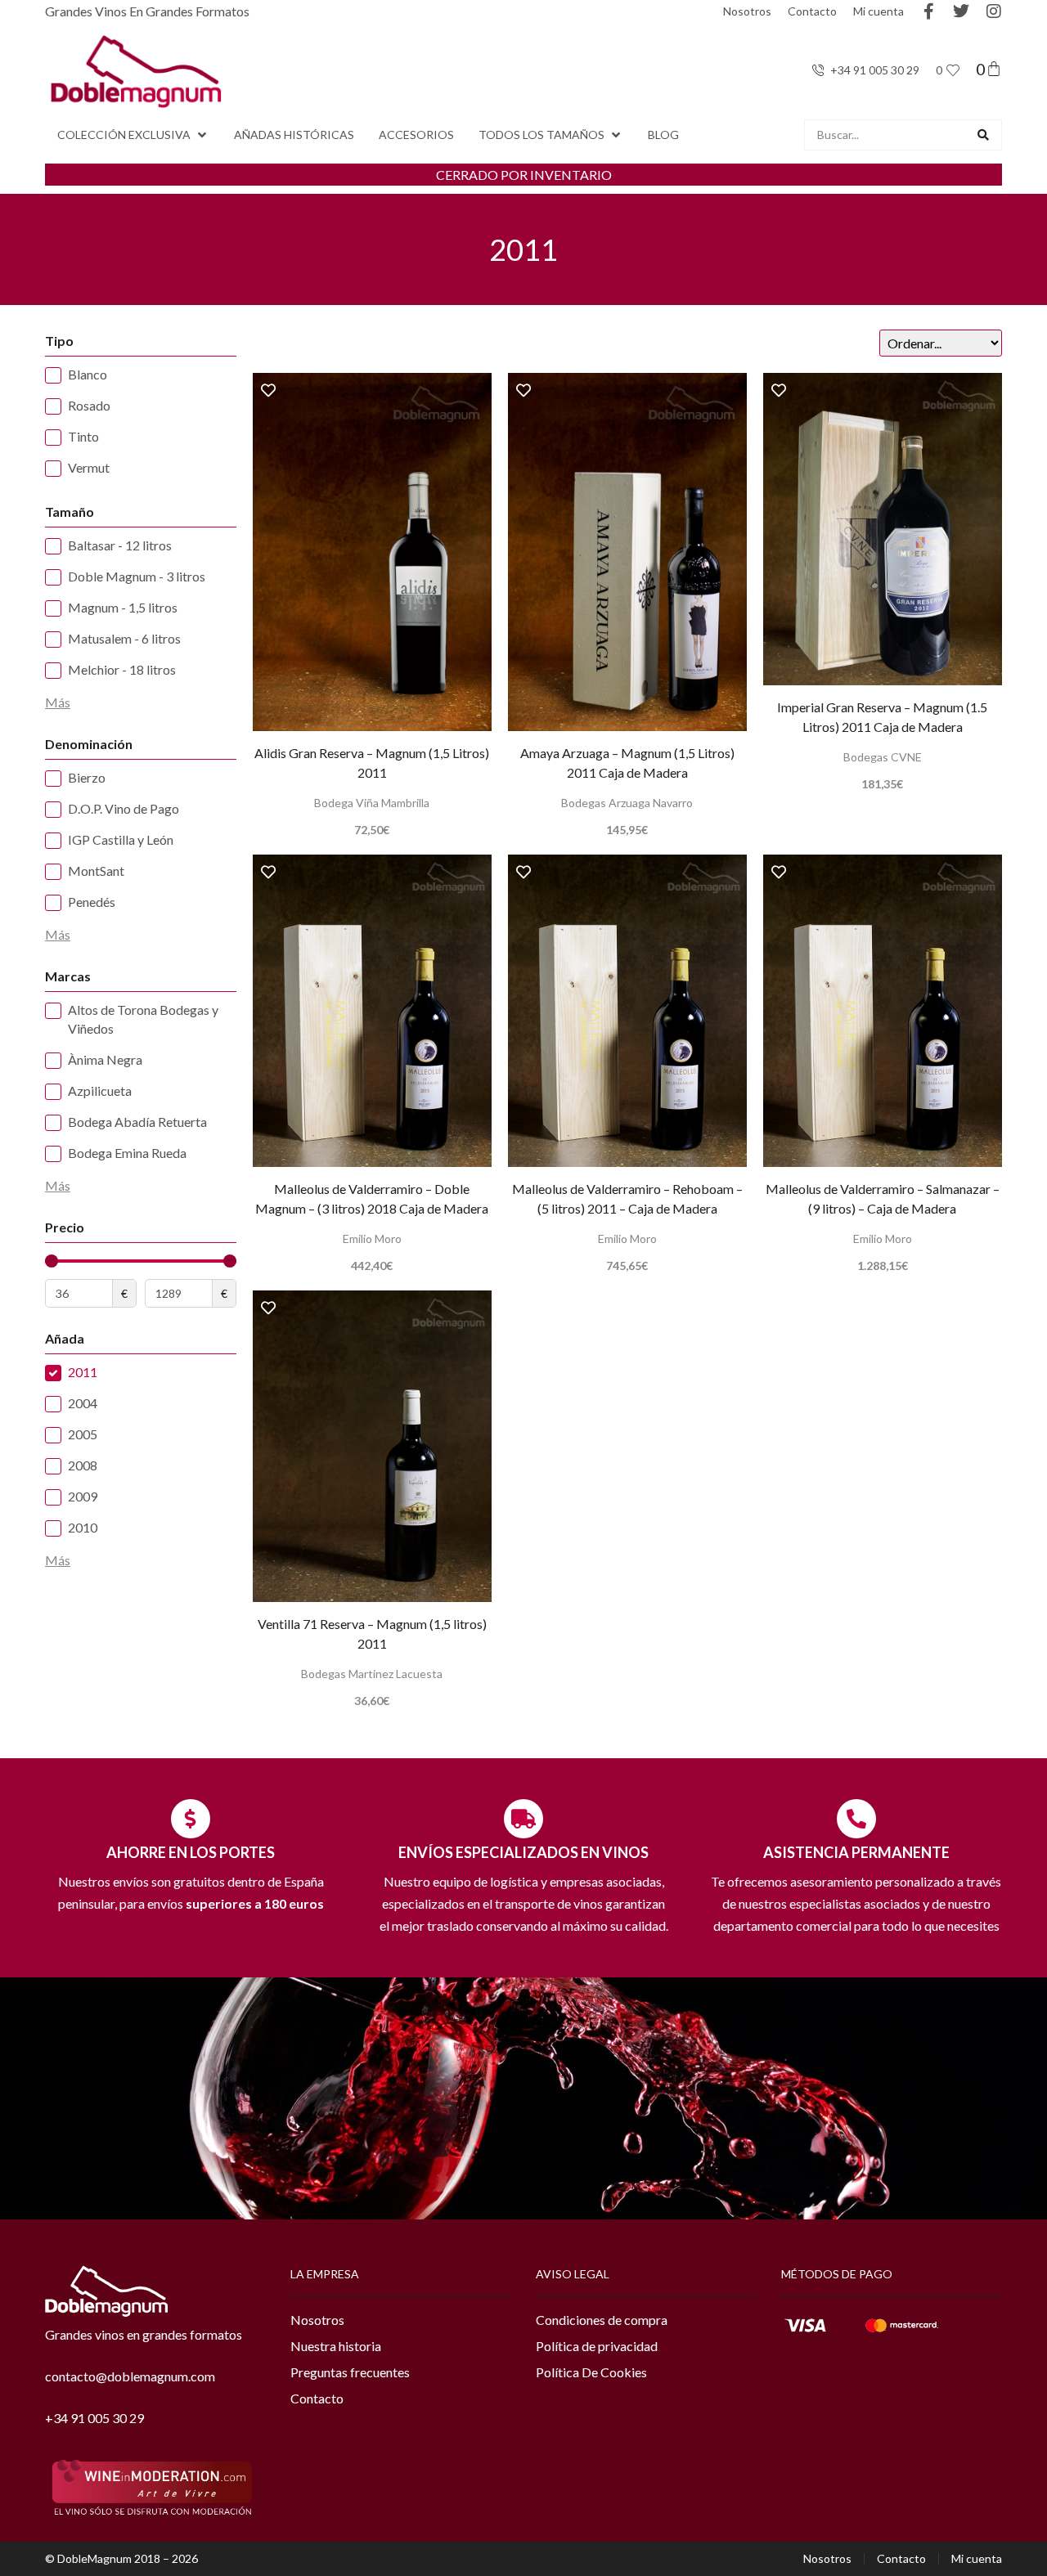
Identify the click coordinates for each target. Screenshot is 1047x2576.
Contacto (812, 11)
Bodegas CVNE (883, 757)
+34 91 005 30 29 (94, 2418)
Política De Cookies (591, 2372)
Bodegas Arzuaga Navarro (627, 803)
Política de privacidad (597, 2346)
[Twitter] (961, 11)
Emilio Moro (372, 1239)
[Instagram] (994, 11)
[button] (133, 135)
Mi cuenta (878, 11)
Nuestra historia (336, 2346)
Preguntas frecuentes (350, 2372)
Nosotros (747, 11)
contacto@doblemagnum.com (130, 2376)
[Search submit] (983, 135)
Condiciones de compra (602, 2320)
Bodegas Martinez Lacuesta (372, 1674)
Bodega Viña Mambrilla (372, 803)
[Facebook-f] (928, 11)
